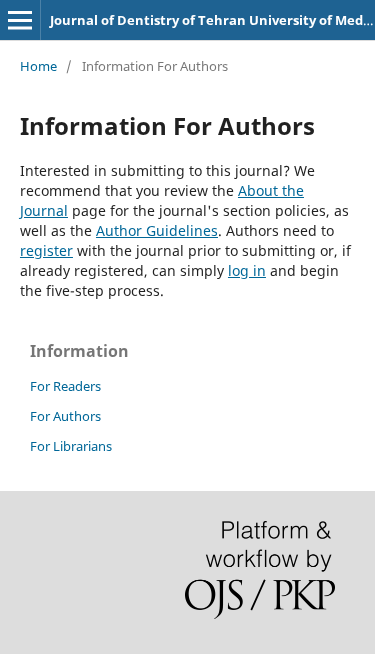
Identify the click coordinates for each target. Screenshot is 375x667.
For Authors (65, 416)
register (46, 250)
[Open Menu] (20, 20)
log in (247, 270)
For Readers (65, 386)
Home (38, 66)
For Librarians (71, 446)
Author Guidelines (157, 230)
